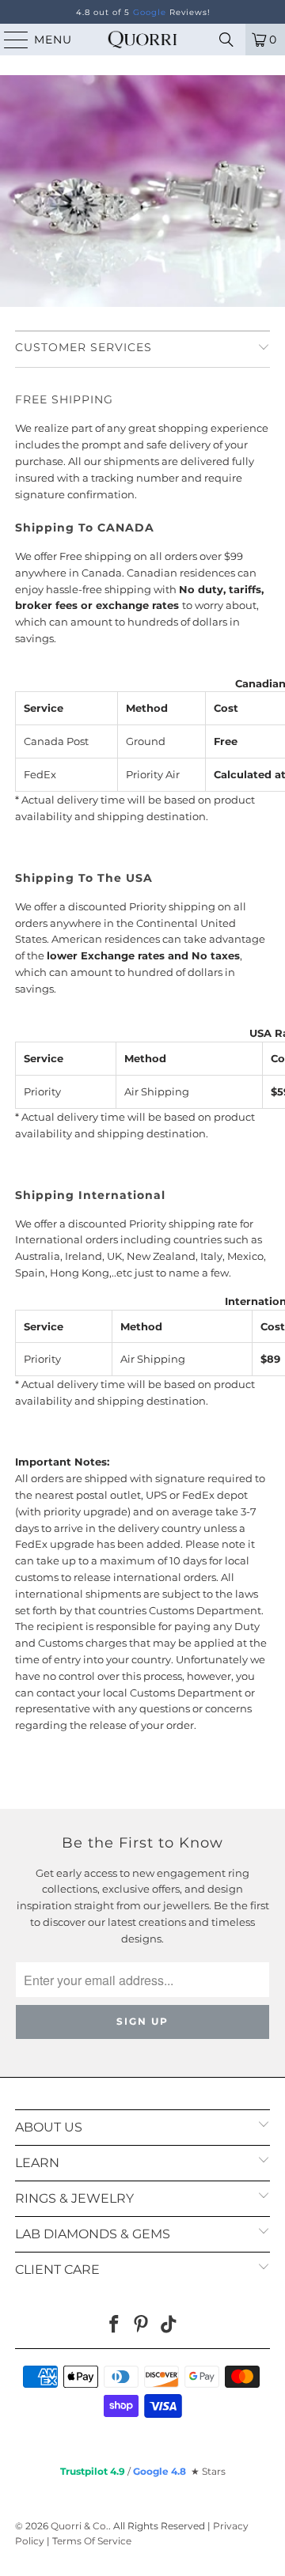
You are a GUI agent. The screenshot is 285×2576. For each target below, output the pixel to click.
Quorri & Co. (80, 2526)
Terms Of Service (92, 2541)
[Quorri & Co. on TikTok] (169, 2326)
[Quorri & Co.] (142, 40)
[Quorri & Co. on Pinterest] (142, 2326)
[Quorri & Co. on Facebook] (114, 2326)
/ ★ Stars (143, 2471)
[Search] (226, 40)
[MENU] (9, 40)
